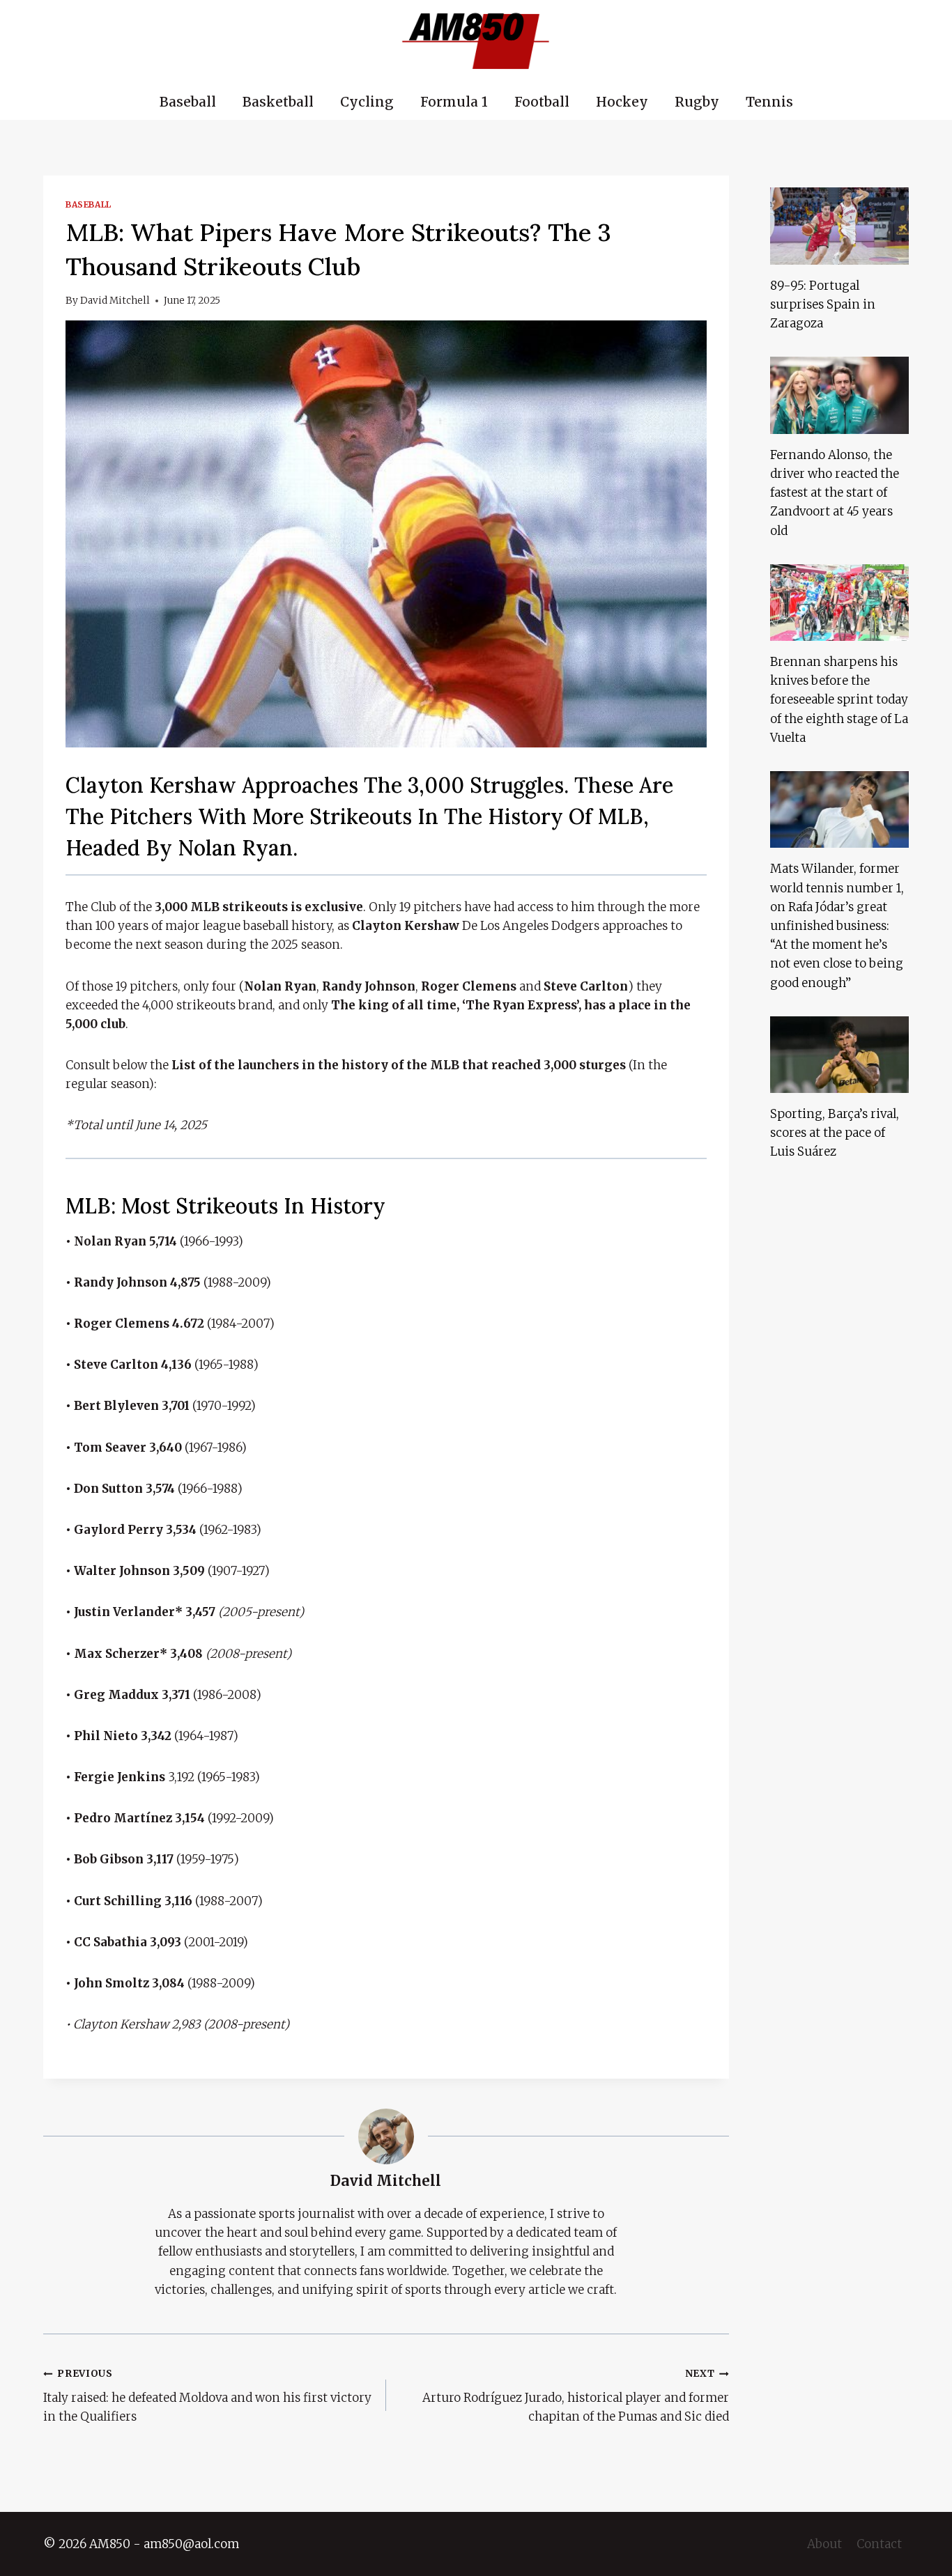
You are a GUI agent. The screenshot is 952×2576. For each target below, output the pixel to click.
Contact (879, 2544)
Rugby (697, 102)
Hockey (622, 102)
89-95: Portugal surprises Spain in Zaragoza (823, 304)
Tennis (769, 102)
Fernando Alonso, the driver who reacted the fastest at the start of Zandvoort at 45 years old (835, 493)
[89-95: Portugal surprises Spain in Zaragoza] (839, 226)
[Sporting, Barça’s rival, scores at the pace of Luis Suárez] (839, 1055)
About (824, 2544)
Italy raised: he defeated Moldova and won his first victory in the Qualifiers (207, 2396)
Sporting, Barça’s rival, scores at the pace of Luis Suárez (835, 1133)
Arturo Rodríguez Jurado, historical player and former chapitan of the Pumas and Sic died (576, 2396)
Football (542, 102)
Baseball (188, 102)
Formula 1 (454, 102)
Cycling (367, 102)
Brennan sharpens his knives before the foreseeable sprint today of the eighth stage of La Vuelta (839, 700)
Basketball (278, 102)
